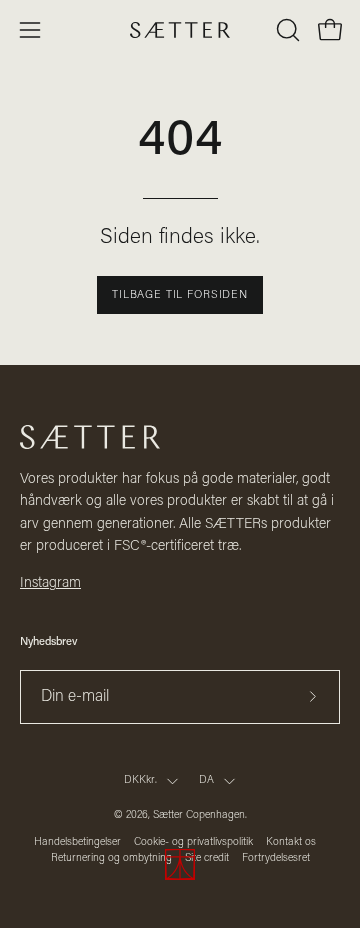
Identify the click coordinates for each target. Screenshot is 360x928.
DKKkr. (140, 780)
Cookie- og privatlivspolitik (193, 842)
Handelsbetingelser (77, 842)
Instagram (50, 583)
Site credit (207, 858)
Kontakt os (291, 842)
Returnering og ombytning (111, 858)
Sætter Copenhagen (199, 815)
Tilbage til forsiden (180, 295)
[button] (286, 30)
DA (206, 780)
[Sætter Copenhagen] (180, 30)
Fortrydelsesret (276, 858)
